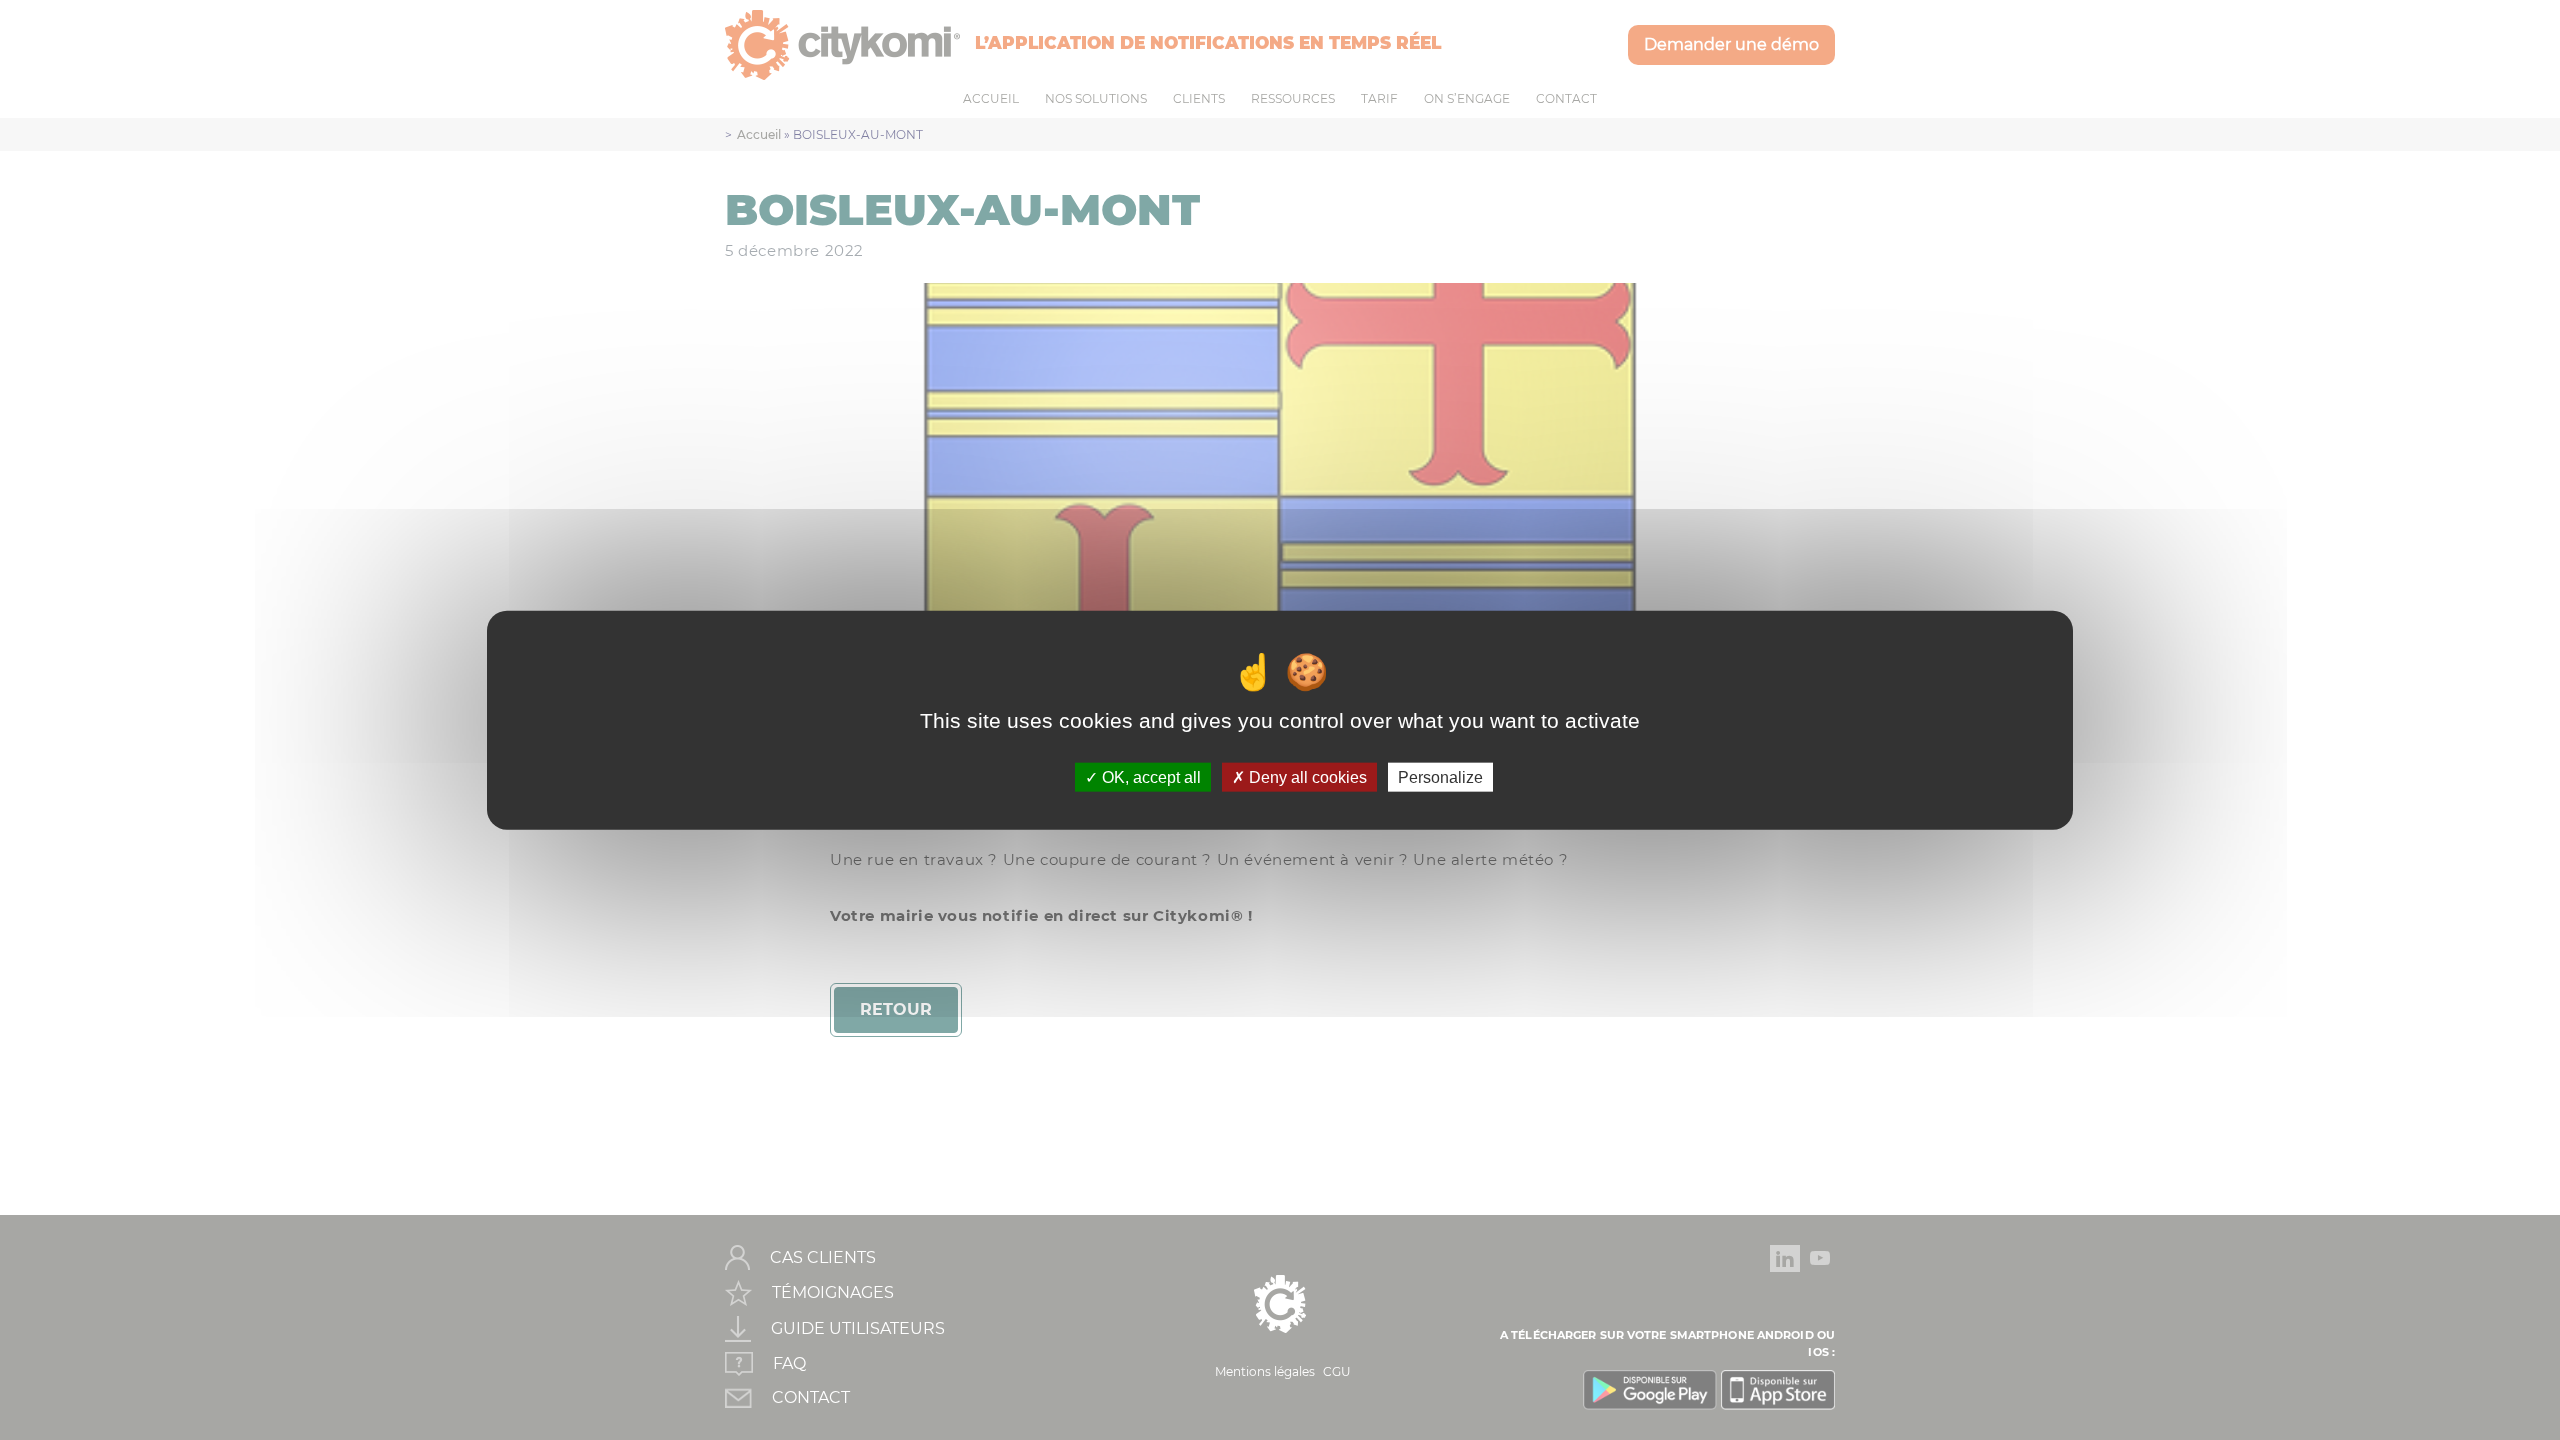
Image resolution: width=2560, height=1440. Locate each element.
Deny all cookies (1306, 776)
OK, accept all (1149, 776)
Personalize (1440, 776)
